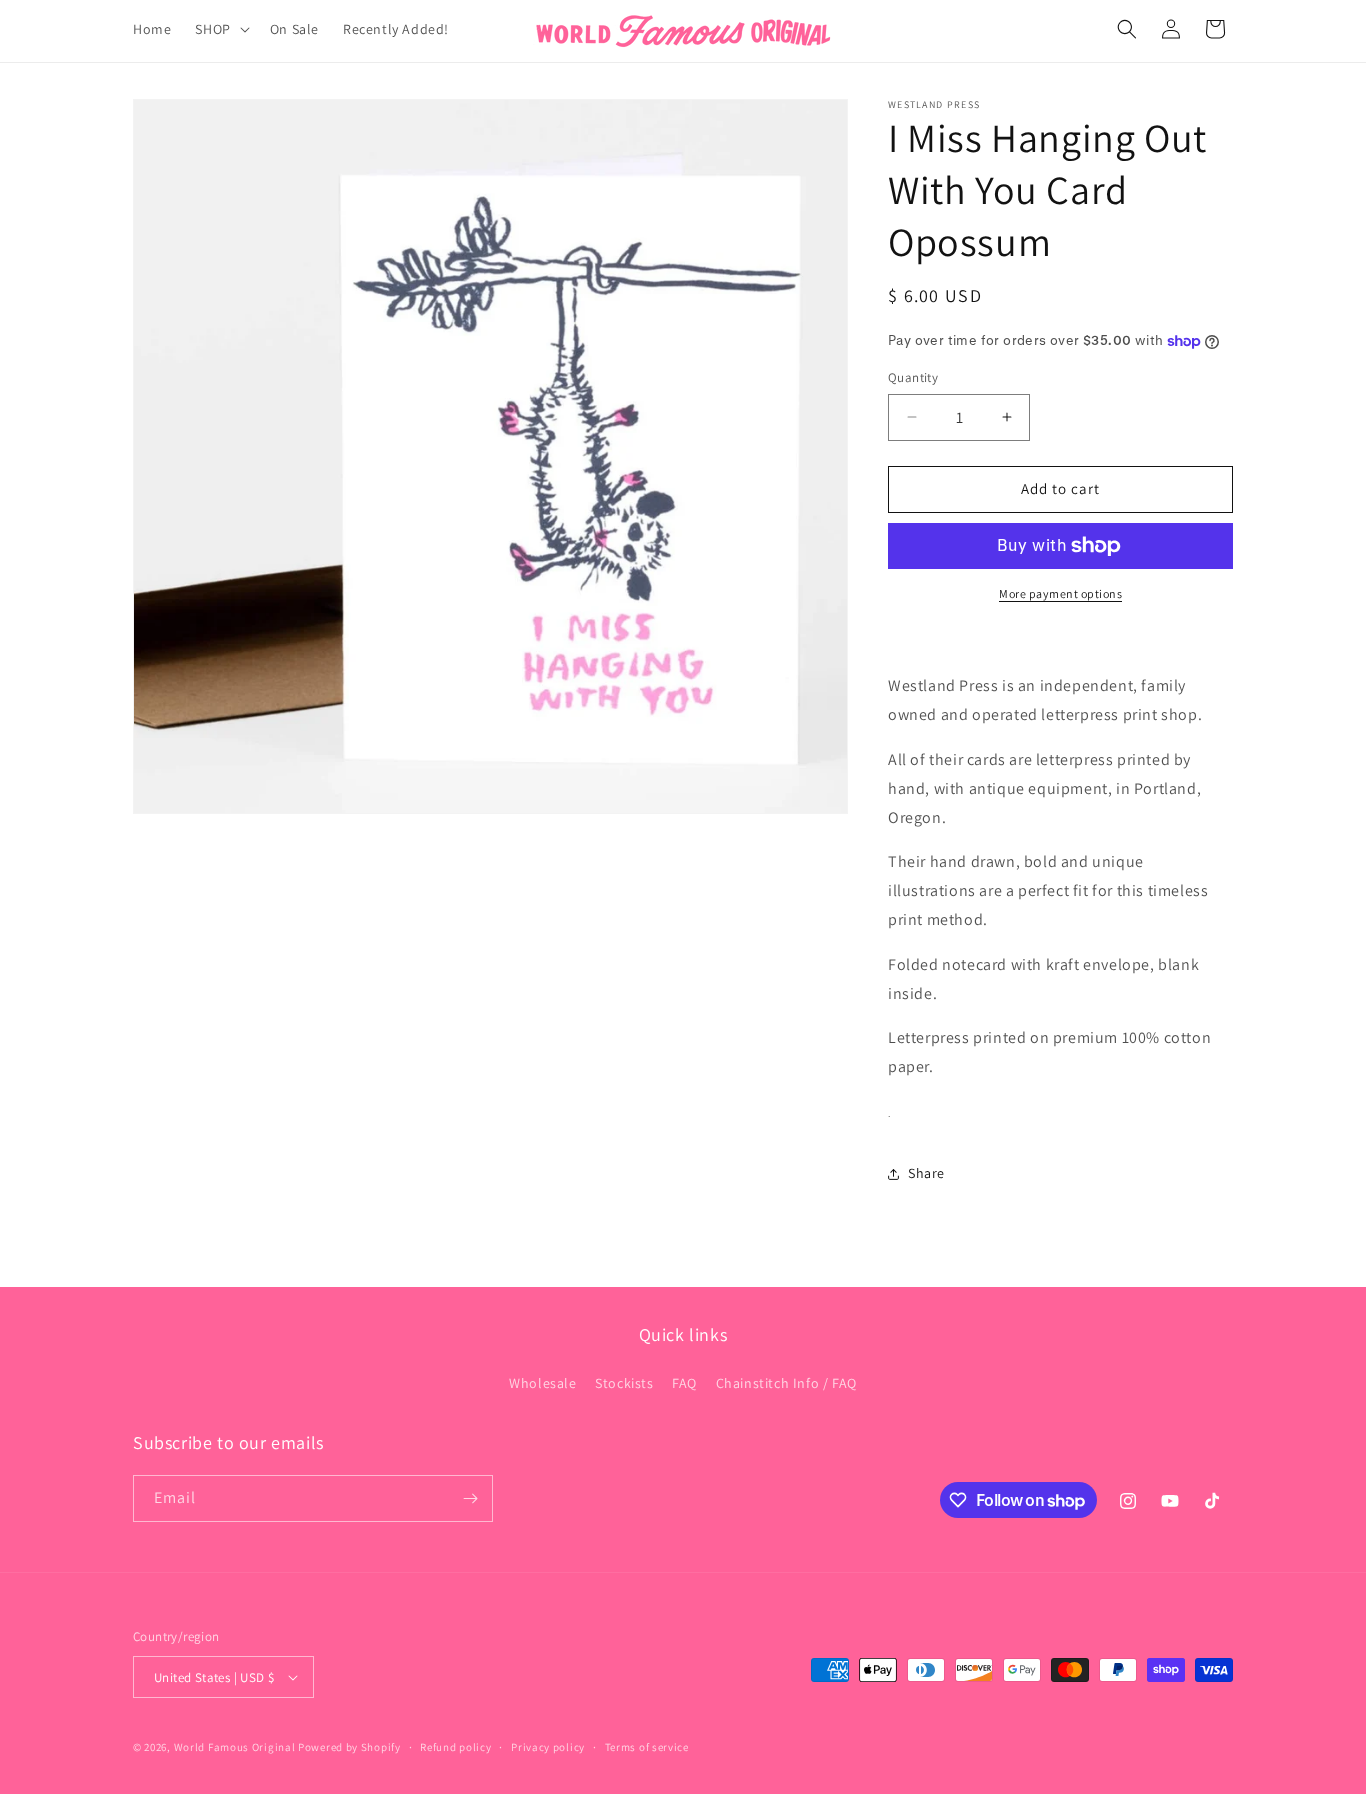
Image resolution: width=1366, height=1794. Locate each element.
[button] (220, 29)
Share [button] (926, 1173)
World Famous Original (235, 1747)
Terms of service (647, 1747)
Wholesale (542, 1383)
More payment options (1060, 593)
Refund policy (455, 1747)
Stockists (624, 1383)
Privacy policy (548, 1747)
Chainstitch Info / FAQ (786, 1383)
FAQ (684, 1383)
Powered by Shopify (349, 1747)
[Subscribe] (470, 1498)
